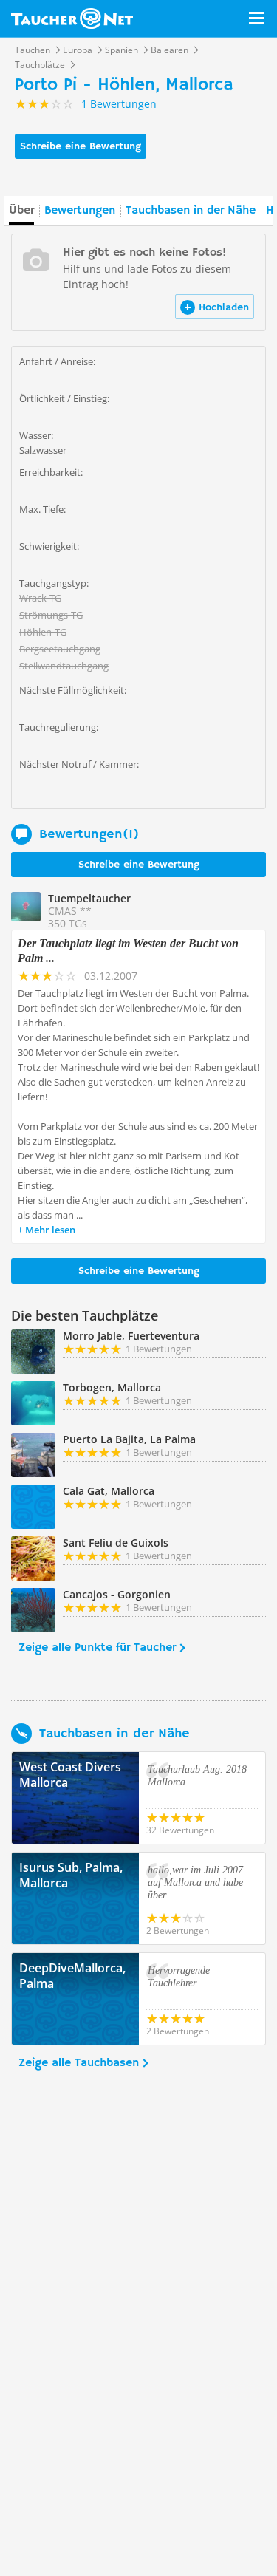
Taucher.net (72, 18)
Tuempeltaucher (89, 898)
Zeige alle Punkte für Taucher (97, 1648)
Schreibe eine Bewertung (81, 146)
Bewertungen (80, 211)
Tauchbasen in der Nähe (191, 211)
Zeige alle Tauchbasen (79, 2063)
